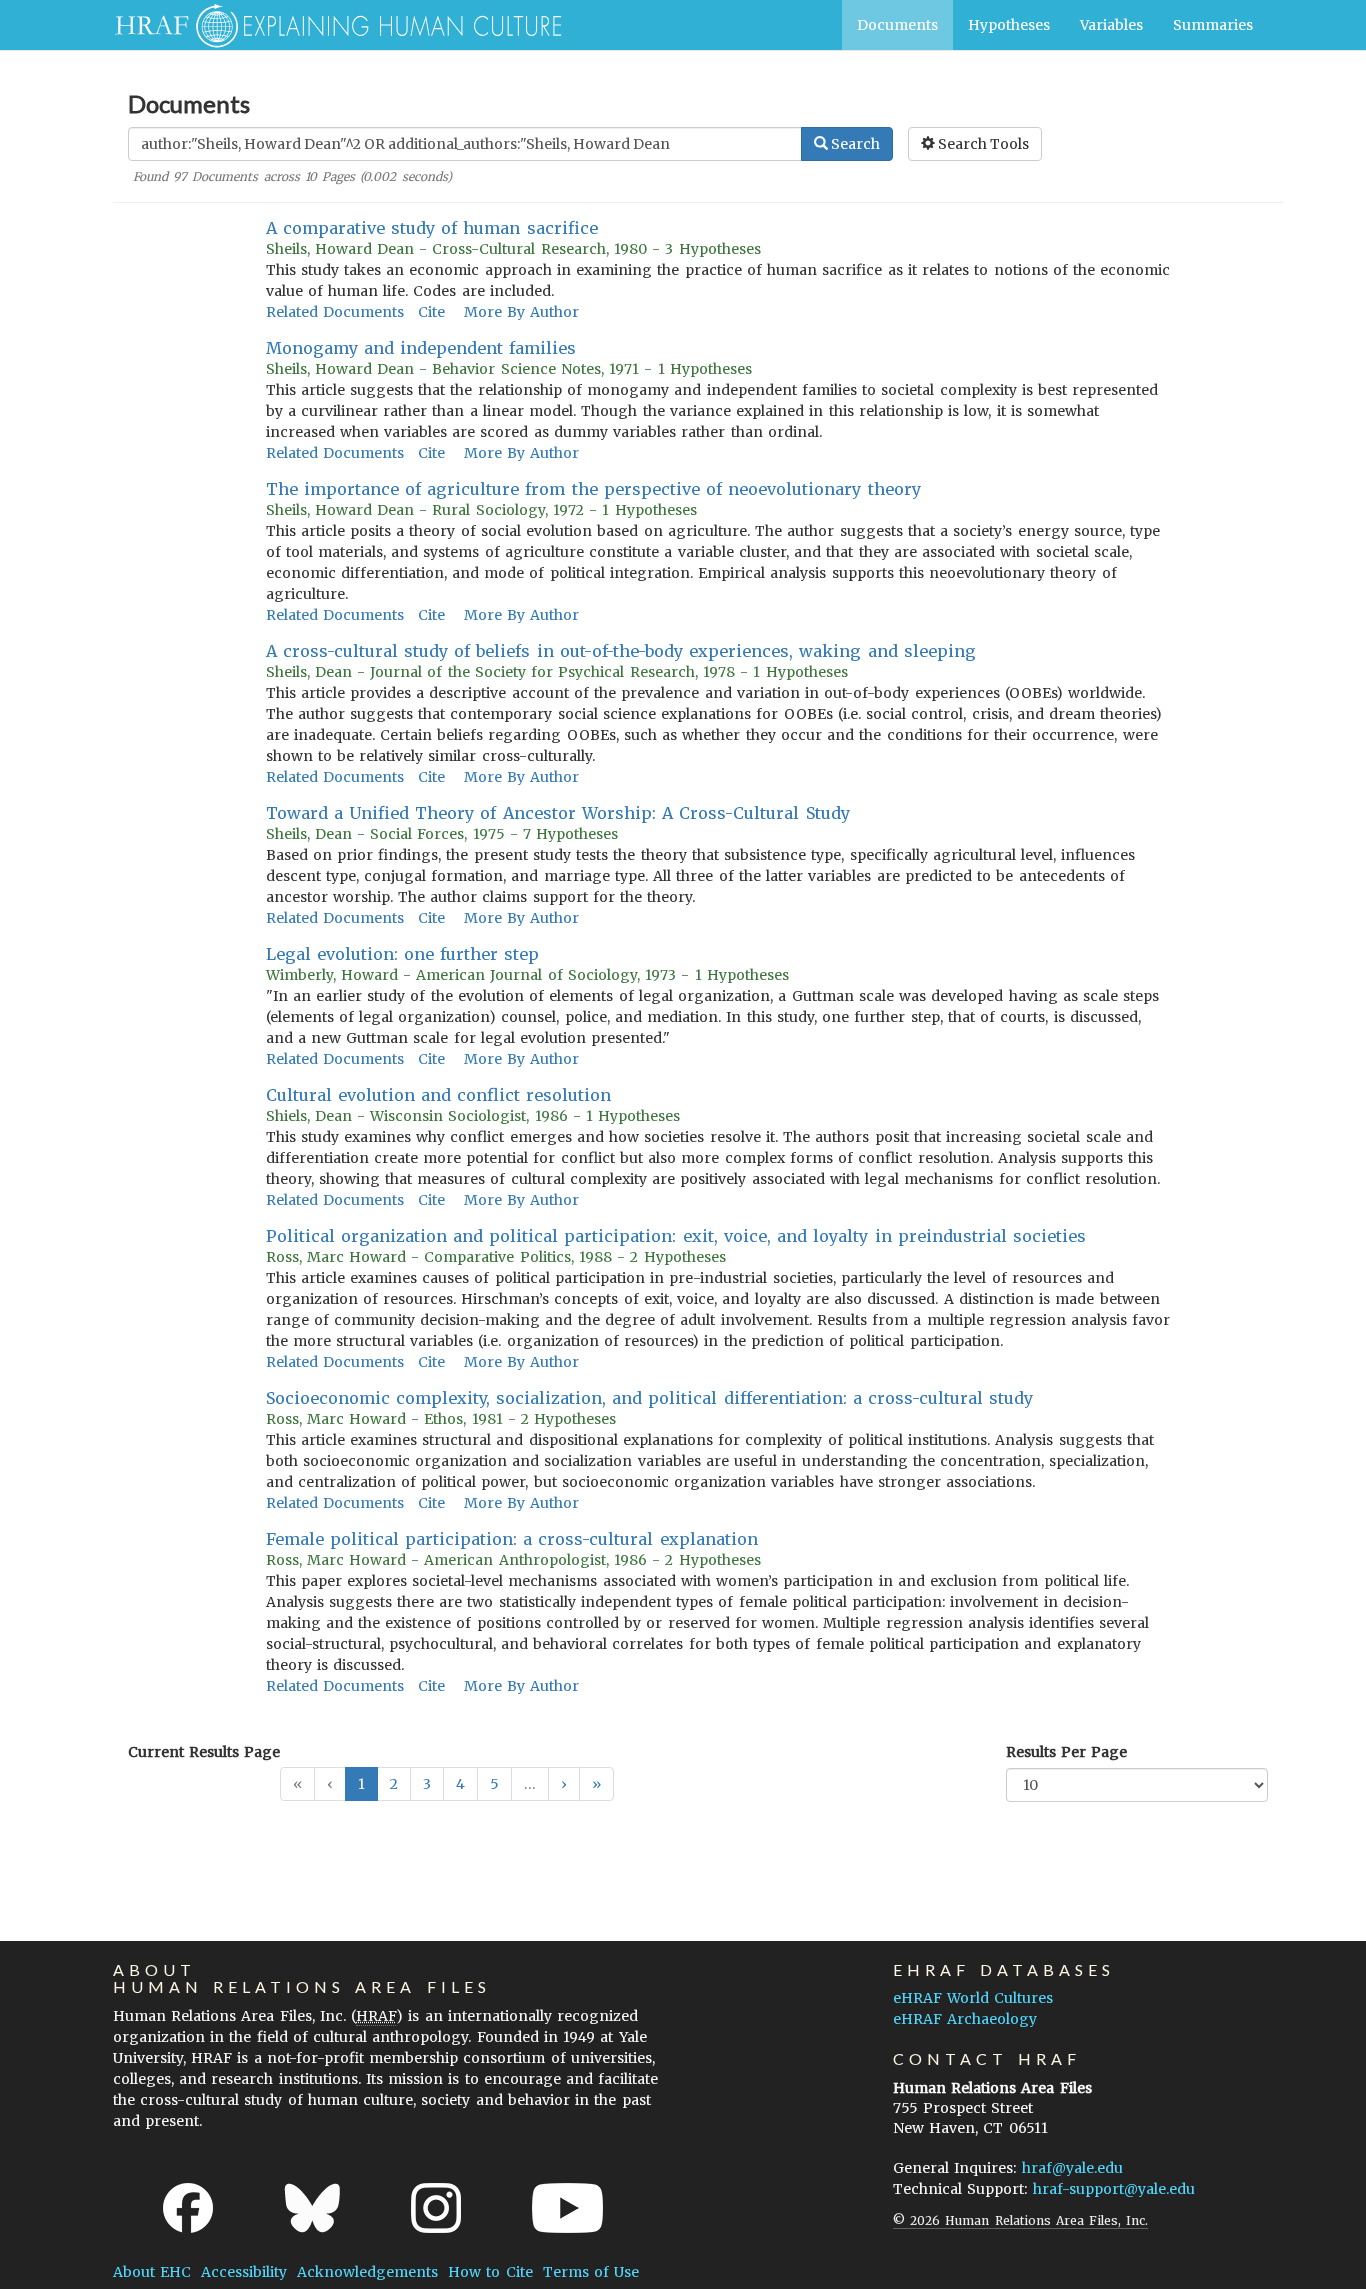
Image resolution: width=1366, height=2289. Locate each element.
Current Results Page (204, 1752)
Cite (431, 312)
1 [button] (361, 1784)
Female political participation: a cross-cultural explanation (512, 1539)
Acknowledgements (367, 2272)
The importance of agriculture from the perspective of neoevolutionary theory (593, 489)
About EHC (152, 2272)
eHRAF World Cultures (973, 1998)
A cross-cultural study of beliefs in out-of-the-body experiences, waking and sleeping (621, 651)
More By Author (521, 312)
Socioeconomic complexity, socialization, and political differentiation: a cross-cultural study (650, 1398)
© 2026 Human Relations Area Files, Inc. (1020, 2220)
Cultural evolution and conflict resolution (439, 1095)
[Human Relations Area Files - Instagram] (436, 2208)
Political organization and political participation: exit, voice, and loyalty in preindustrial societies (676, 1236)
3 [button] (427, 1784)
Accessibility (244, 2272)
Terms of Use (591, 2272)
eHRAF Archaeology (965, 2019)
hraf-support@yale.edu (1114, 2189)
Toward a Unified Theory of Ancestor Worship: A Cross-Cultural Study (558, 813)
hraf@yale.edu (1072, 2168)
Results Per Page (1066, 1752)
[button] (564, 1784)
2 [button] (394, 1784)
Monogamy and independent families (421, 348)
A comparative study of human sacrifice (432, 228)
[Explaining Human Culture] (330, 25)
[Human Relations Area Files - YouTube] (567, 2208)
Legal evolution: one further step (403, 954)
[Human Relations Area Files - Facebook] (188, 2208)
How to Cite (490, 2272)
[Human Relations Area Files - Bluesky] (312, 2208)
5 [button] (494, 1784)
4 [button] (460, 1784)
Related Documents (335, 312)
